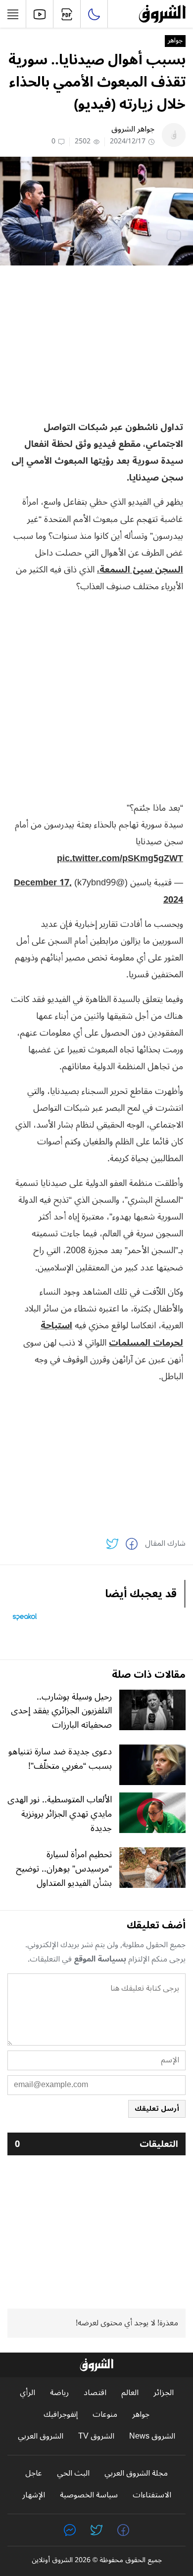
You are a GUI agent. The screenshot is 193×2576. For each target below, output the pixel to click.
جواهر (175, 41)
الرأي (27, 2393)
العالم (130, 2393)
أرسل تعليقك (157, 2109)
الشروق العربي (41, 2436)
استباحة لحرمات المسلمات (112, 1334)
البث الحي (73, 2473)
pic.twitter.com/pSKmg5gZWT (120, 858)
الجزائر (164, 2393)
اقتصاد (95, 2393)
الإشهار (34, 2495)
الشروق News (152, 2436)
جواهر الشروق (133, 129)
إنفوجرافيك (61, 2415)
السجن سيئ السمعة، (140, 569)
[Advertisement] (96, 342)
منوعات (105, 2415)
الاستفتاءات (152, 2495)
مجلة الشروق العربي (136, 2473)
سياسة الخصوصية (89, 2495)
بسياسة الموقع (100, 1959)
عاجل (34, 2473)
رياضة (59, 2393)
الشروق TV (96, 2436)
